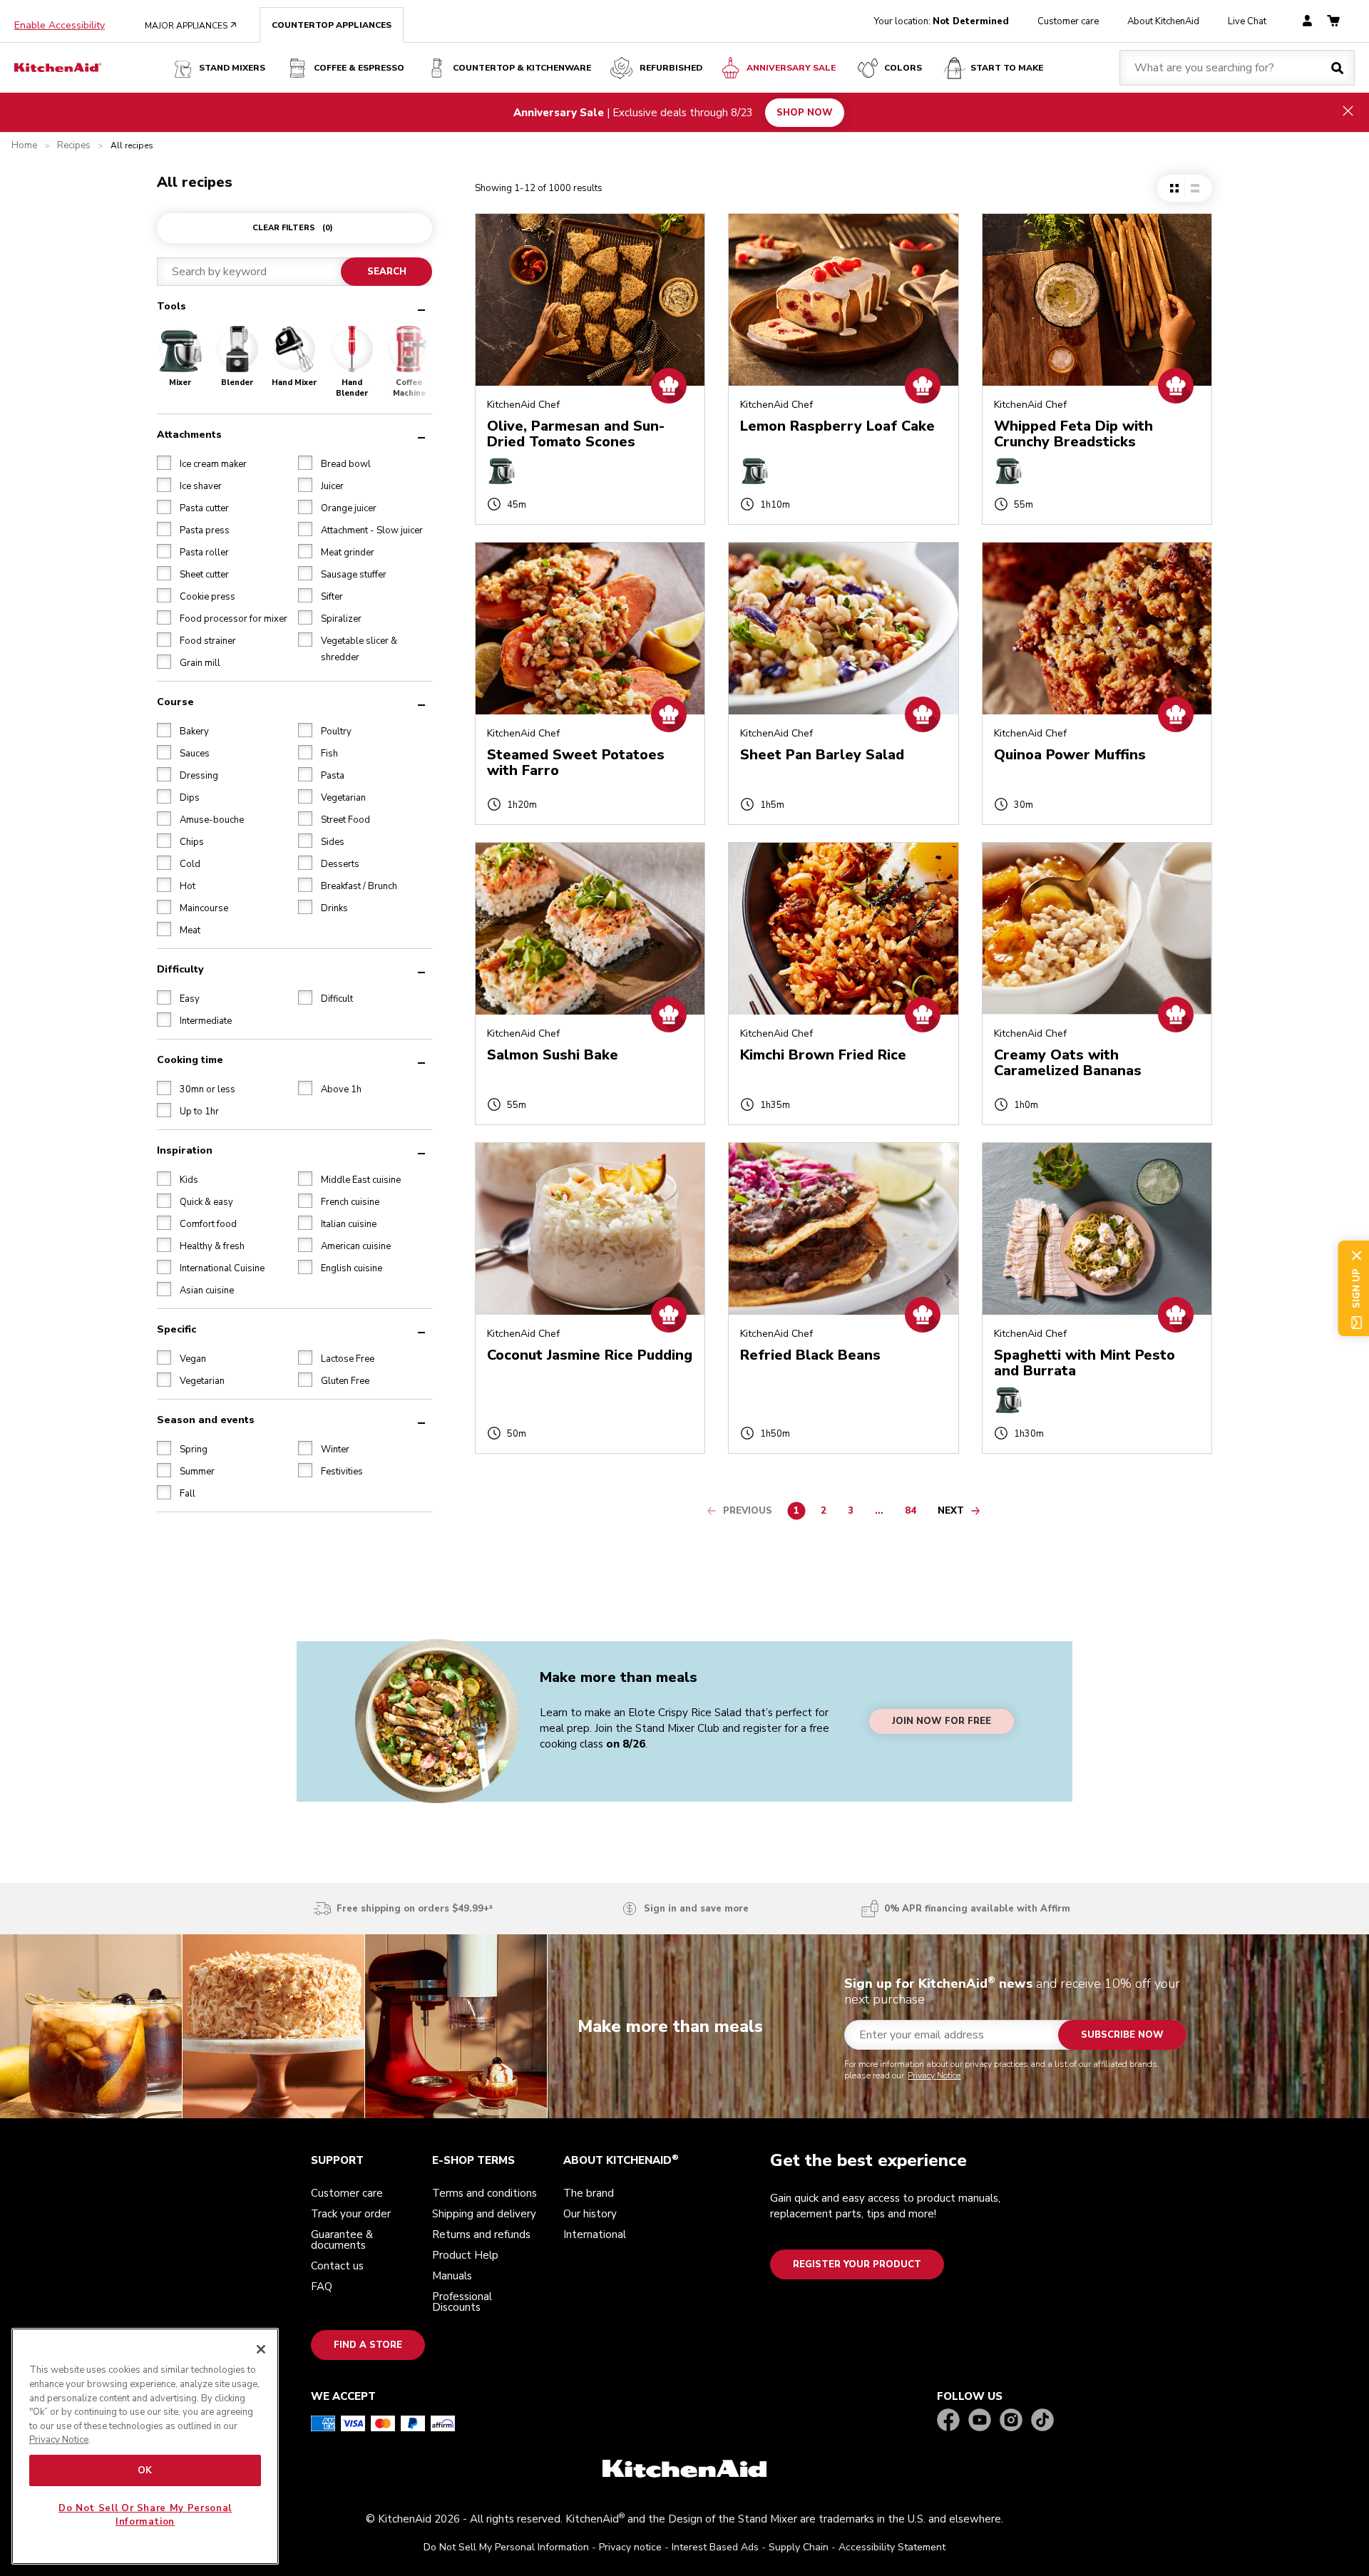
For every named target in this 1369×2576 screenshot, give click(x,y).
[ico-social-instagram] (1011, 2421)
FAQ (322, 2287)
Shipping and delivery (484, 2214)
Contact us (337, 2266)
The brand (589, 2193)
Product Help (465, 2255)
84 (914, 1513)
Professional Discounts (462, 2302)
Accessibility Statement (892, 2547)
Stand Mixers (232, 68)
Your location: (942, 21)
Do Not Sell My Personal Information (506, 2547)
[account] (1307, 22)
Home (24, 146)
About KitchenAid (1163, 21)
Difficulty (180, 969)
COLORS (903, 68)
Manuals (452, 2276)
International (595, 2234)
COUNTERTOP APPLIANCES (332, 25)
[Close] (261, 2349)
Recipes (74, 146)
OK (145, 2470)
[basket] (1333, 22)
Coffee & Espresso (359, 68)
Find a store (368, 2345)
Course (175, 701)
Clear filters (293, 228)
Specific (176, 1329)
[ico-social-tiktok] (1042, 2421)
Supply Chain (799, 2547)
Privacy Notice (934, 2075)
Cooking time (190, 1059)
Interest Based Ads (715, 2547)
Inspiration (185, 1150)
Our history (590, 2214)
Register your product (857, 2264)
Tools (171, 306)
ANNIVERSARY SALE (791, 68)
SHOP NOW (805, 112)
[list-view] (1195, 188)
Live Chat (1247, 21)
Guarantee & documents (342, 2240)
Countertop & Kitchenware (522, 68)
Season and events (206, 1419)
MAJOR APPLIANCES (191, 26)
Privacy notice (630, 2547)
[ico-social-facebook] (948, 2421)
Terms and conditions (484, 2193)
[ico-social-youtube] (980, 2421)
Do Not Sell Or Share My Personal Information (145, 2515)
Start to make (1007, 68)
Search (386, 272)
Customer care (1068, 21)
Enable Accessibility (60, 26)
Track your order (351, 2214)
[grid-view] (1174, 188)
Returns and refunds (481, 2234)
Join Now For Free (942, 1722)
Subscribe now (1122, 2035)
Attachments (189, 434)
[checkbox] (164, 462)
